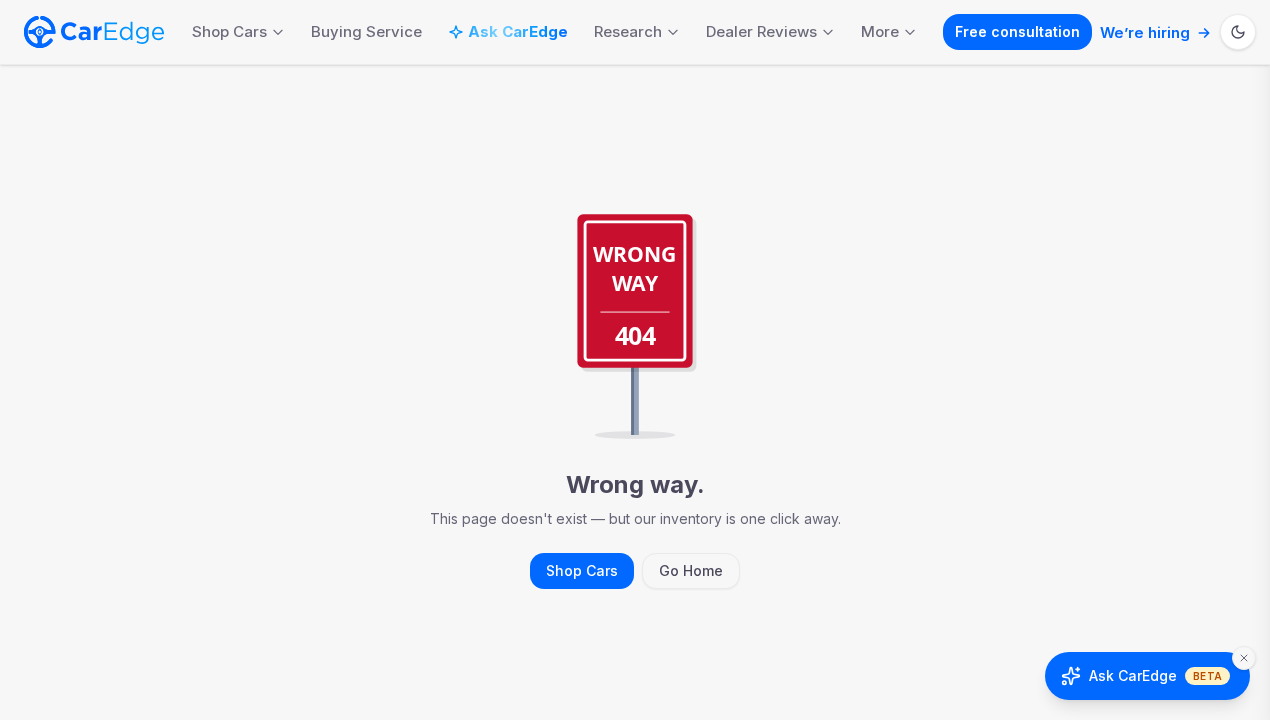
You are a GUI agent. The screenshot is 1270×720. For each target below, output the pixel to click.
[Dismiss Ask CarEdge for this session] (1244, 658)
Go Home (691, 570)
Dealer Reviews (761, 31)
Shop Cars (229, 31)
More (880, 31)
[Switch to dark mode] (1238, 32)
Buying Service (366, 31)
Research (628, 31)
